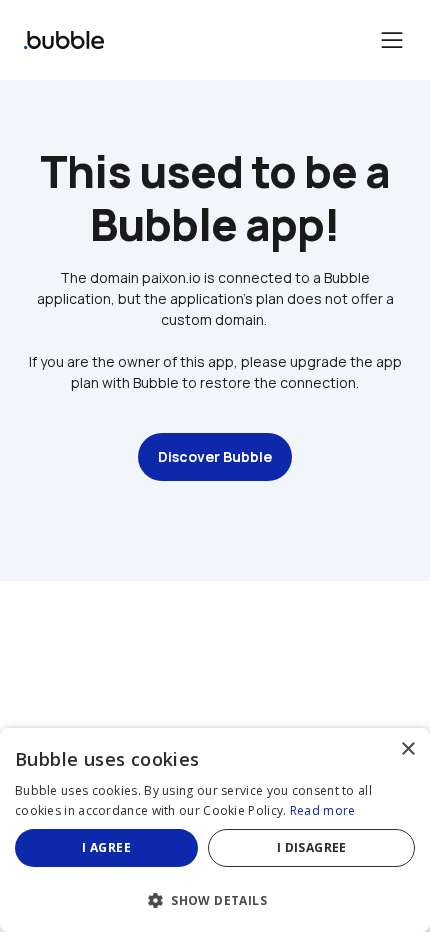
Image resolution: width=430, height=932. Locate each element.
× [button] (407, 749)
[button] (215, 898)
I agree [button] (106, 847)
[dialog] (215, 830)
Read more (323, 810)
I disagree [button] (312, 847)
